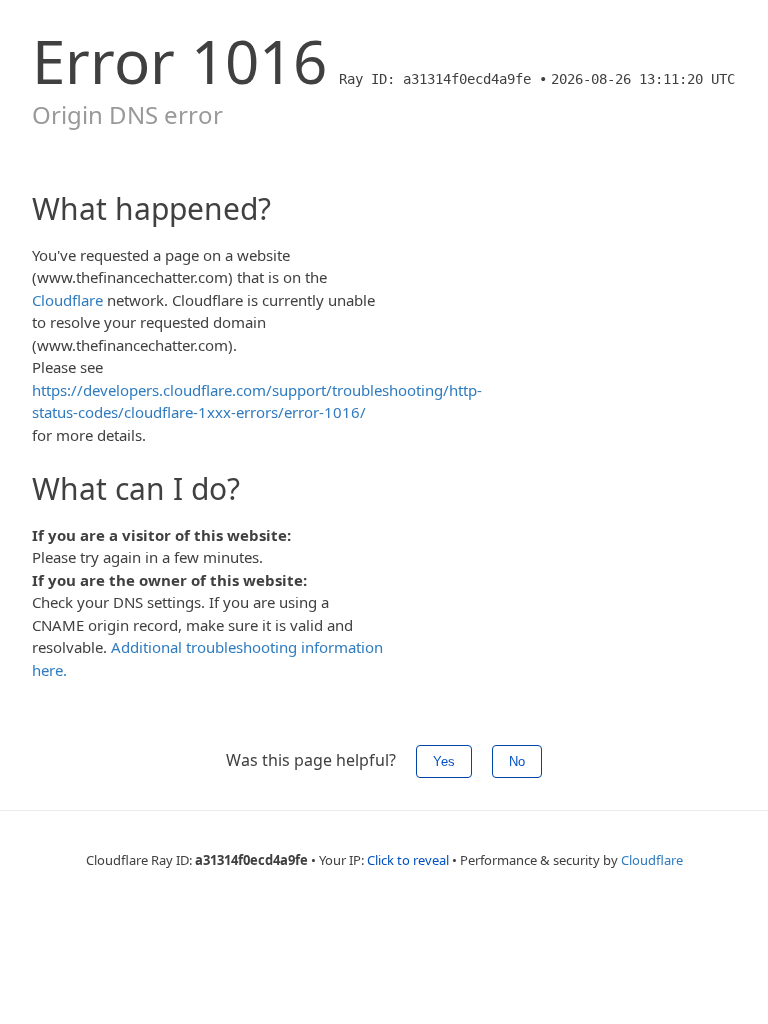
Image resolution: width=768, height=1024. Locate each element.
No (517, 761)
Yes (444, 761)
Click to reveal (408, 860)
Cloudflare (67, 300)
